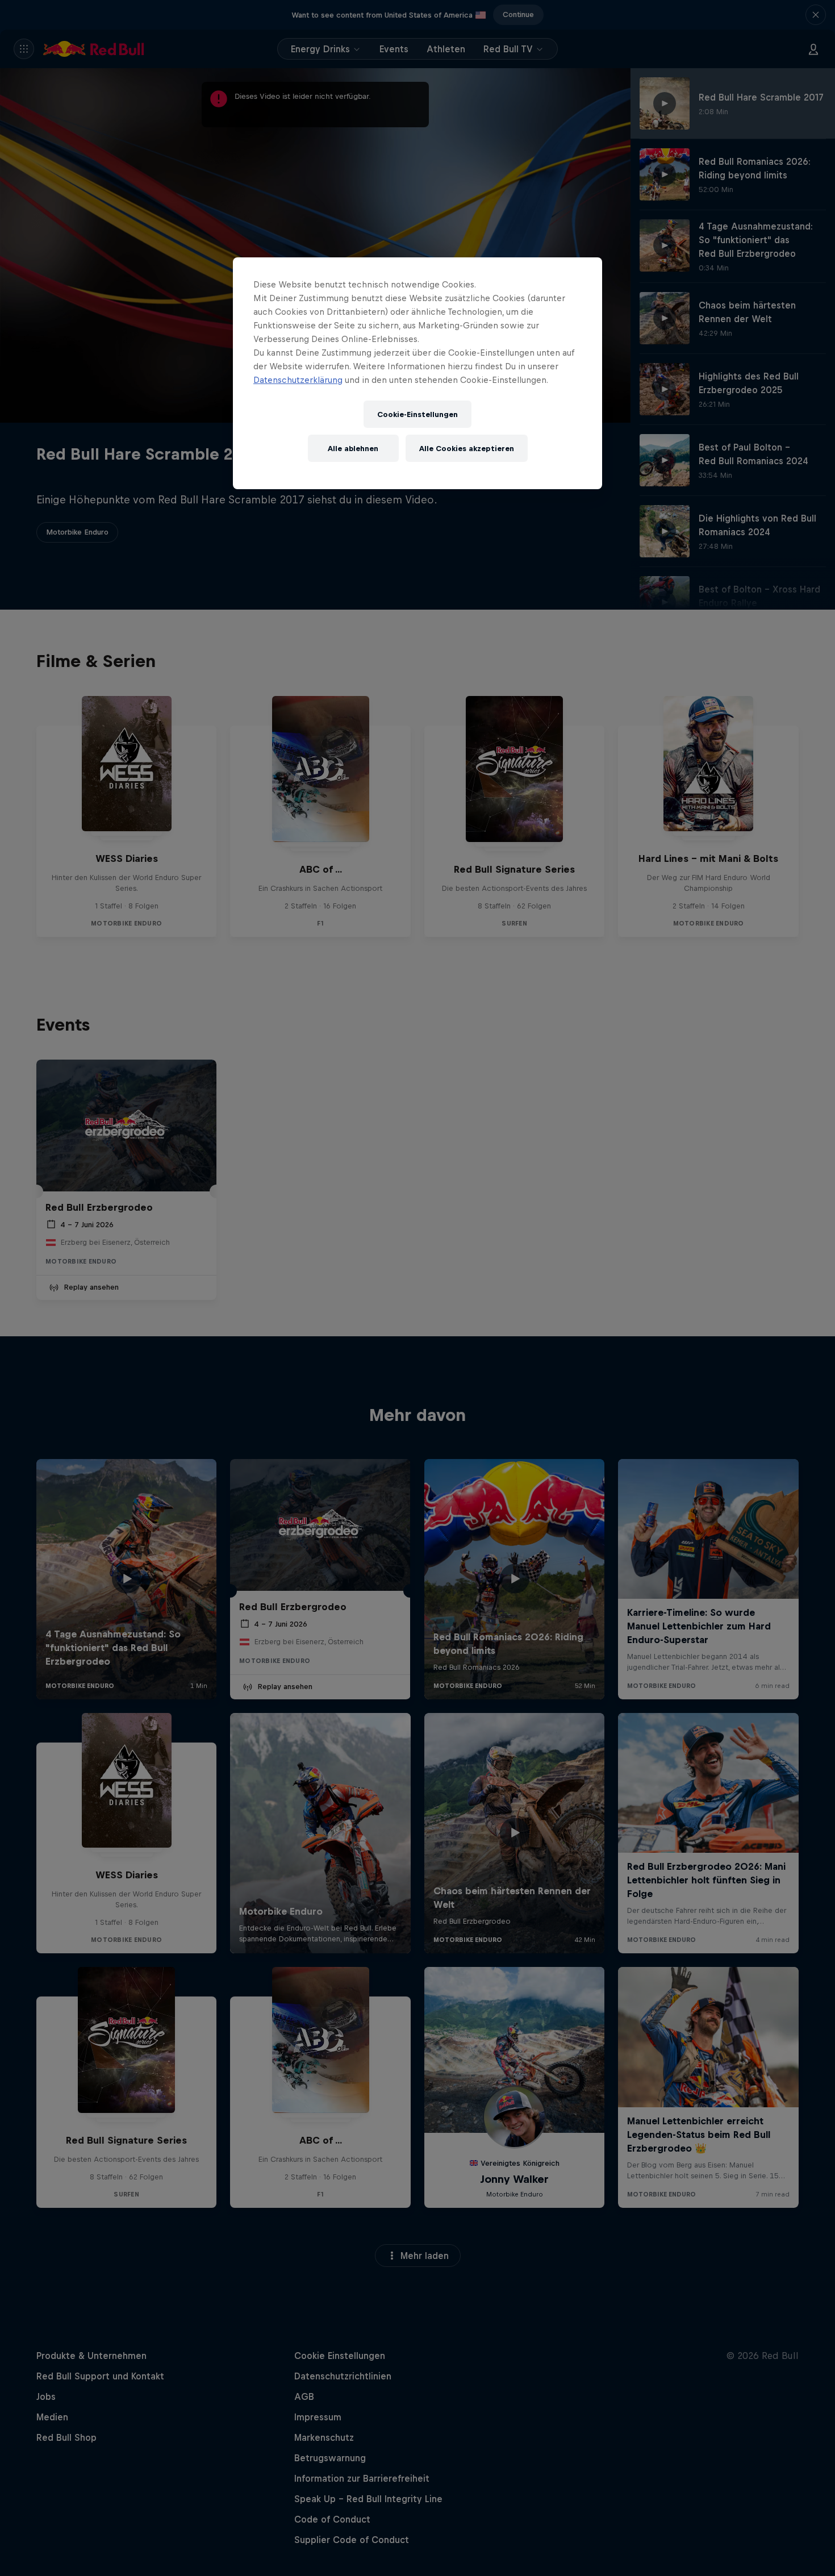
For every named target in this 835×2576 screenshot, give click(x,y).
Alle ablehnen (353, 449)
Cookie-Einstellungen (417, 414)
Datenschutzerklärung (298, 380)
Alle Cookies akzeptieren (467, 449)
